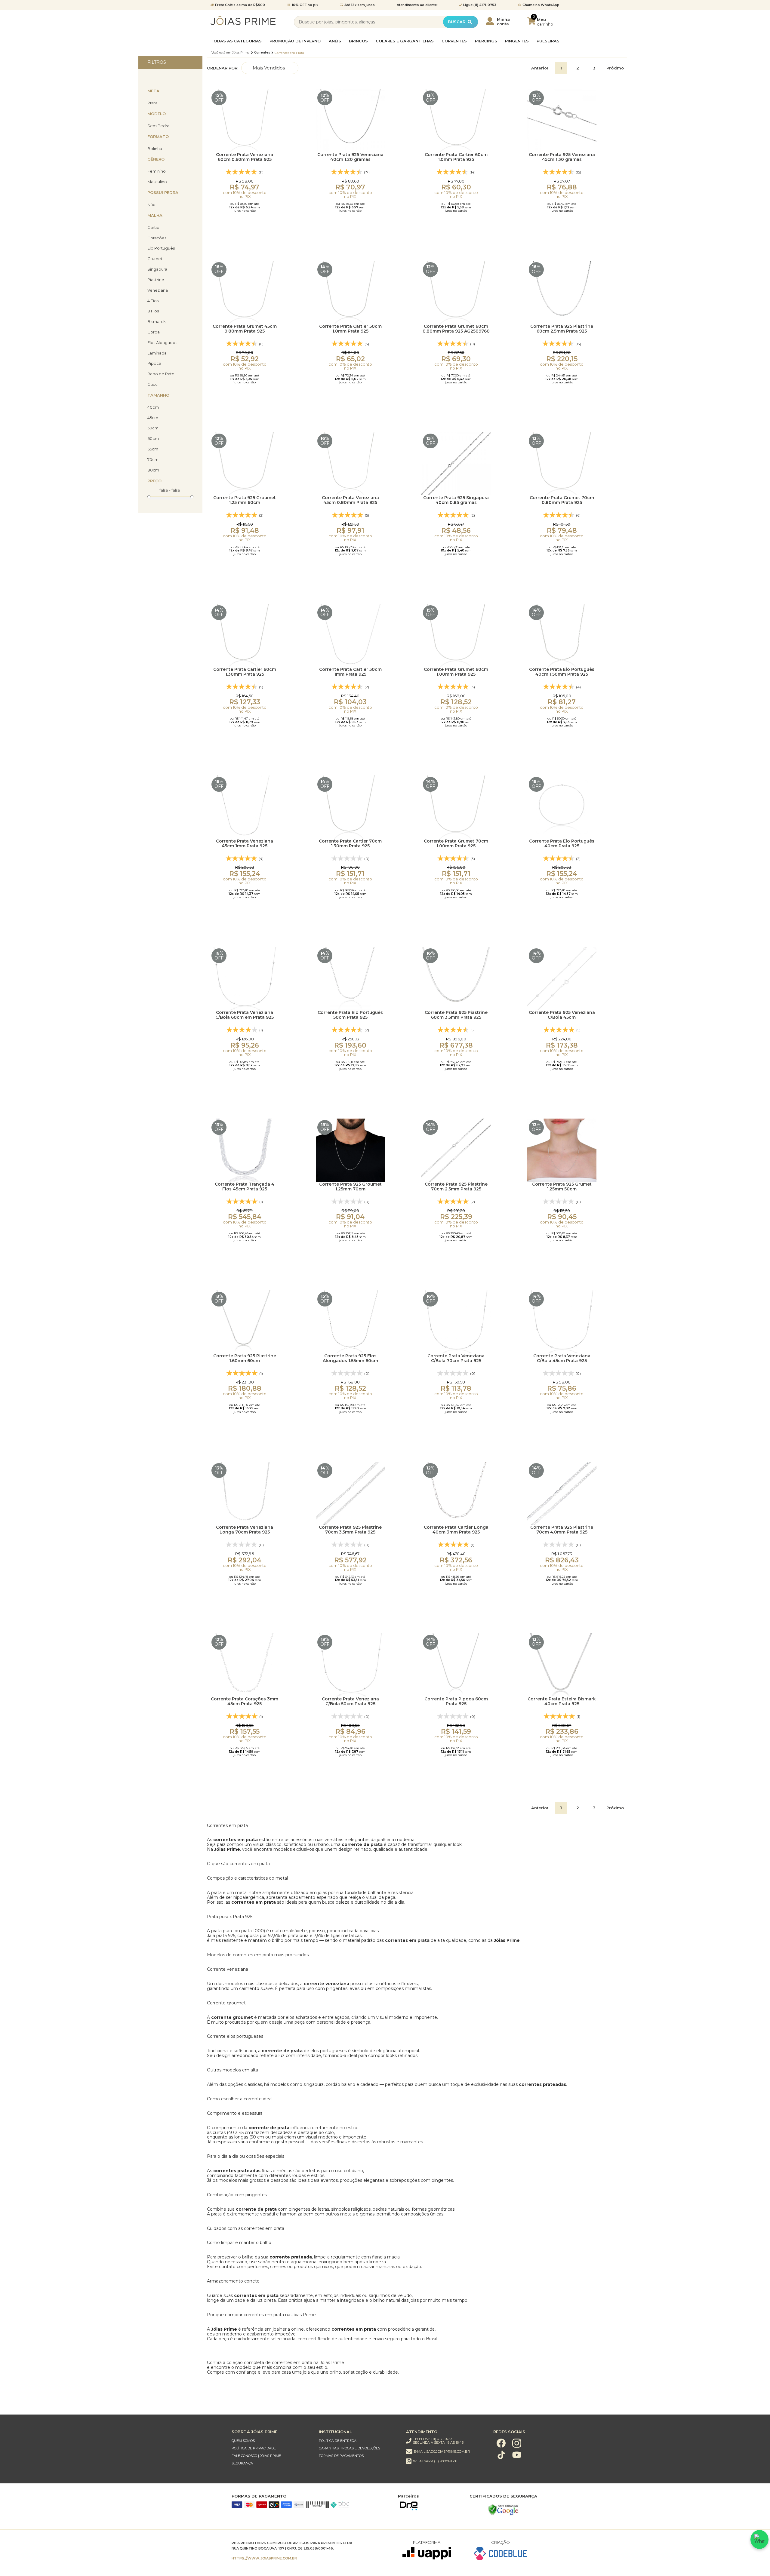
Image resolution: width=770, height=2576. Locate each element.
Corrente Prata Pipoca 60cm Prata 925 (456, 1701)
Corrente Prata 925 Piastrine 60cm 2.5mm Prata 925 (562, 329)
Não (151, 205)
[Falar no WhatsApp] (759, 2539)
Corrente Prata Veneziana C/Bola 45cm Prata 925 (562, 1358)
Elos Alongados (162, 343)
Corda (154, 332)
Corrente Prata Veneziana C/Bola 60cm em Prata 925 (245, 1015)
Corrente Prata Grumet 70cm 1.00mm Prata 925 (456, 844)
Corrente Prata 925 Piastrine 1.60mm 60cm (245, 1358)
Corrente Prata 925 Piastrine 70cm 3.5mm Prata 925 (350, 1530)
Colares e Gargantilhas (405, 41)
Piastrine (156, 280)
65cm (153, 449)
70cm (153, 460)
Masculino (157, 182)
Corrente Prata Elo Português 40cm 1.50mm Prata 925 (562, 672)
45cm (153, 418)
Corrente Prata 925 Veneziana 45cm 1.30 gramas (562, 157)
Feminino (157, 171)
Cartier (154, 227)
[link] (269, 2441)
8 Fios (153, 311)
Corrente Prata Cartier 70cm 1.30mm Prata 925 (350, 844)
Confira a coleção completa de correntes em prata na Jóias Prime (276, 2363)
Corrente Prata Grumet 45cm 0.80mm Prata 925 (245, 329)
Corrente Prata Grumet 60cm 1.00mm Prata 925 (456, 672)
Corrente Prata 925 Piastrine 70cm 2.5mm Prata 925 (456, 1187)
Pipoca (154, 363)
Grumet (155, 259)
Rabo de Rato (161, 374)
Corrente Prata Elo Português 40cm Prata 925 (562, 844)
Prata (152, 103)
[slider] (149, 496)
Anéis (335, 41)
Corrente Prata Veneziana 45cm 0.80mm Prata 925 (350, 500)
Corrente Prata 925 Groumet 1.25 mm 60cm (245, 500)
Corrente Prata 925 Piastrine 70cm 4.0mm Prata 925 (562, 1530)
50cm (153, 428)
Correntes (454, 41)
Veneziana (158, 290)
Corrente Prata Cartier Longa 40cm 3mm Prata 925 (456, 1530)
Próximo (615, 68)
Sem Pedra (158, 126)
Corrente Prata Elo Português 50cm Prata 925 (350, 1015)
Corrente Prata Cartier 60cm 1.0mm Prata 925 (456, 157)
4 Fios (153, 301)
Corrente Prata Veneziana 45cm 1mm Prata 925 (245, 844)
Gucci (153, 384)
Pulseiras (548, 41)
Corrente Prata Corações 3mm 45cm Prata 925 (245, 1701)
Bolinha (155, 149)
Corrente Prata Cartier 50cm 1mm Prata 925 (350, 672)
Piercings (486, 41)
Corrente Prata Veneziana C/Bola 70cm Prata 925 (456, 1358)
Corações (157, 238)
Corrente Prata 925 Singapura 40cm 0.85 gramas (456, 500)
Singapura (157, 269)
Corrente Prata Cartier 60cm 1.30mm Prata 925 (245, 672)
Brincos (358, 41)
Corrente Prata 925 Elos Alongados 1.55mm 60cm (350, 1358)
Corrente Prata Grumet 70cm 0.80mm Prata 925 (562, 500)
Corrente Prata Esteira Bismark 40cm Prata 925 (562, 1701)
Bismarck (157, 322)
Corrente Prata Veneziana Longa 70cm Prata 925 (245, 1530)
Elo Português (161, 248)
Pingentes (517, 41)
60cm (153, 439)
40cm (153, 407)
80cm (153, 470)
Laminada (157, 353)
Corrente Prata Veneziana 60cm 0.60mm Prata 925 (245, 157)
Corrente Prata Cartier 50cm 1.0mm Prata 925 (350, 329)
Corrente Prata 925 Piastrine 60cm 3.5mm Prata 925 (456, 1015)
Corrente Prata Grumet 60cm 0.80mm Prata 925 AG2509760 (456, 329)
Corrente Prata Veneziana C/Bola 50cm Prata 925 (350, 1701)
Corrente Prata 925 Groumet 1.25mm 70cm (350, 1187)
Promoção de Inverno (295, 41)
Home (231, 53)
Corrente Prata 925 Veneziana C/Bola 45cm (562, 1015)
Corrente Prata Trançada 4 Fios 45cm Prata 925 (245, 1187)
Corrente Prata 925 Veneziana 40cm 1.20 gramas (350, 157)
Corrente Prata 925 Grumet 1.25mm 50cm (562, 1187)
